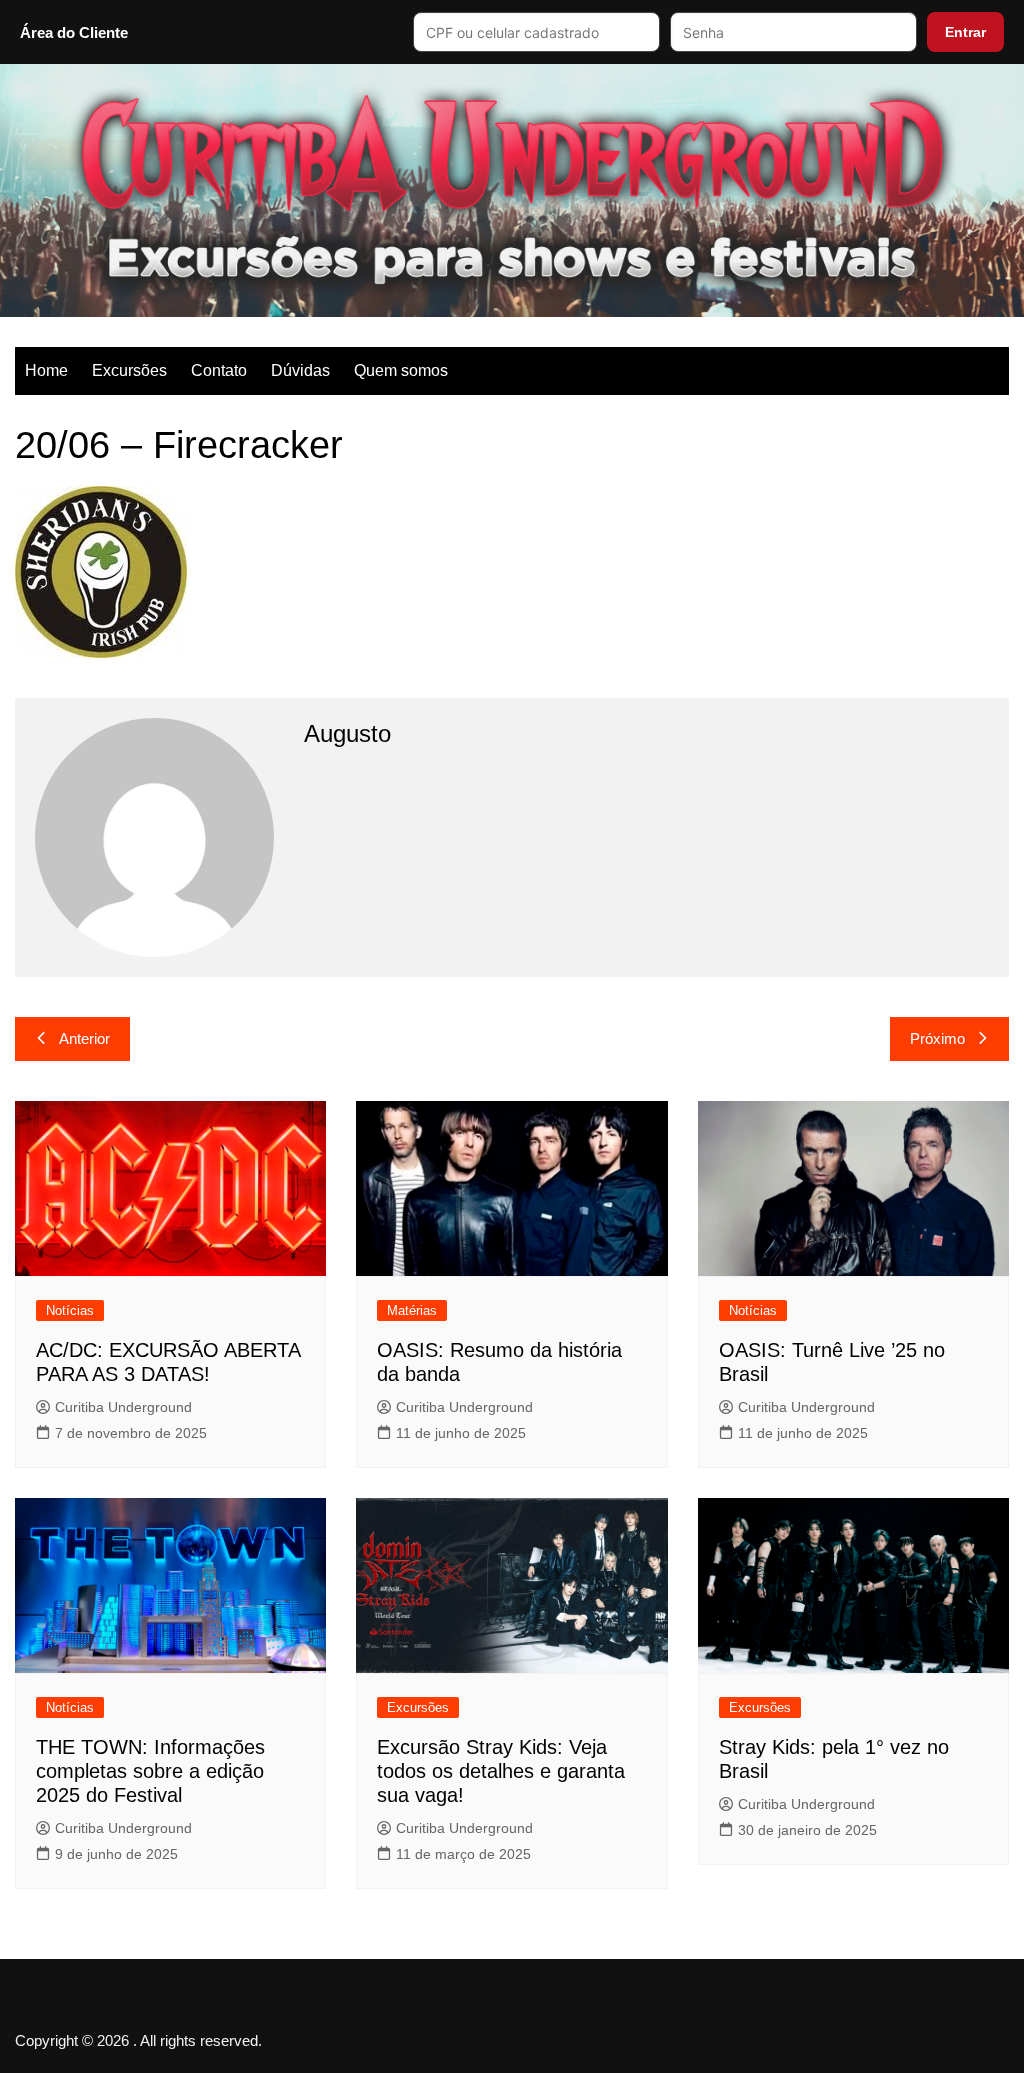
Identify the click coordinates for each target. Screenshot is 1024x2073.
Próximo (937, 1038)
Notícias (70, 1310)
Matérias (412, 1310)
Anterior (84, 1038)
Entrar (965, 32)
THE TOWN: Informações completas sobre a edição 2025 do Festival (150, 1771)
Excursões (129, 370)
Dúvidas (300, 370)
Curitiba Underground (123, 1407)
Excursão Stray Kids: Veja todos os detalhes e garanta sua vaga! (501, 1771)
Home (46, 370)
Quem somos (401, 370)
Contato (219, 370)
